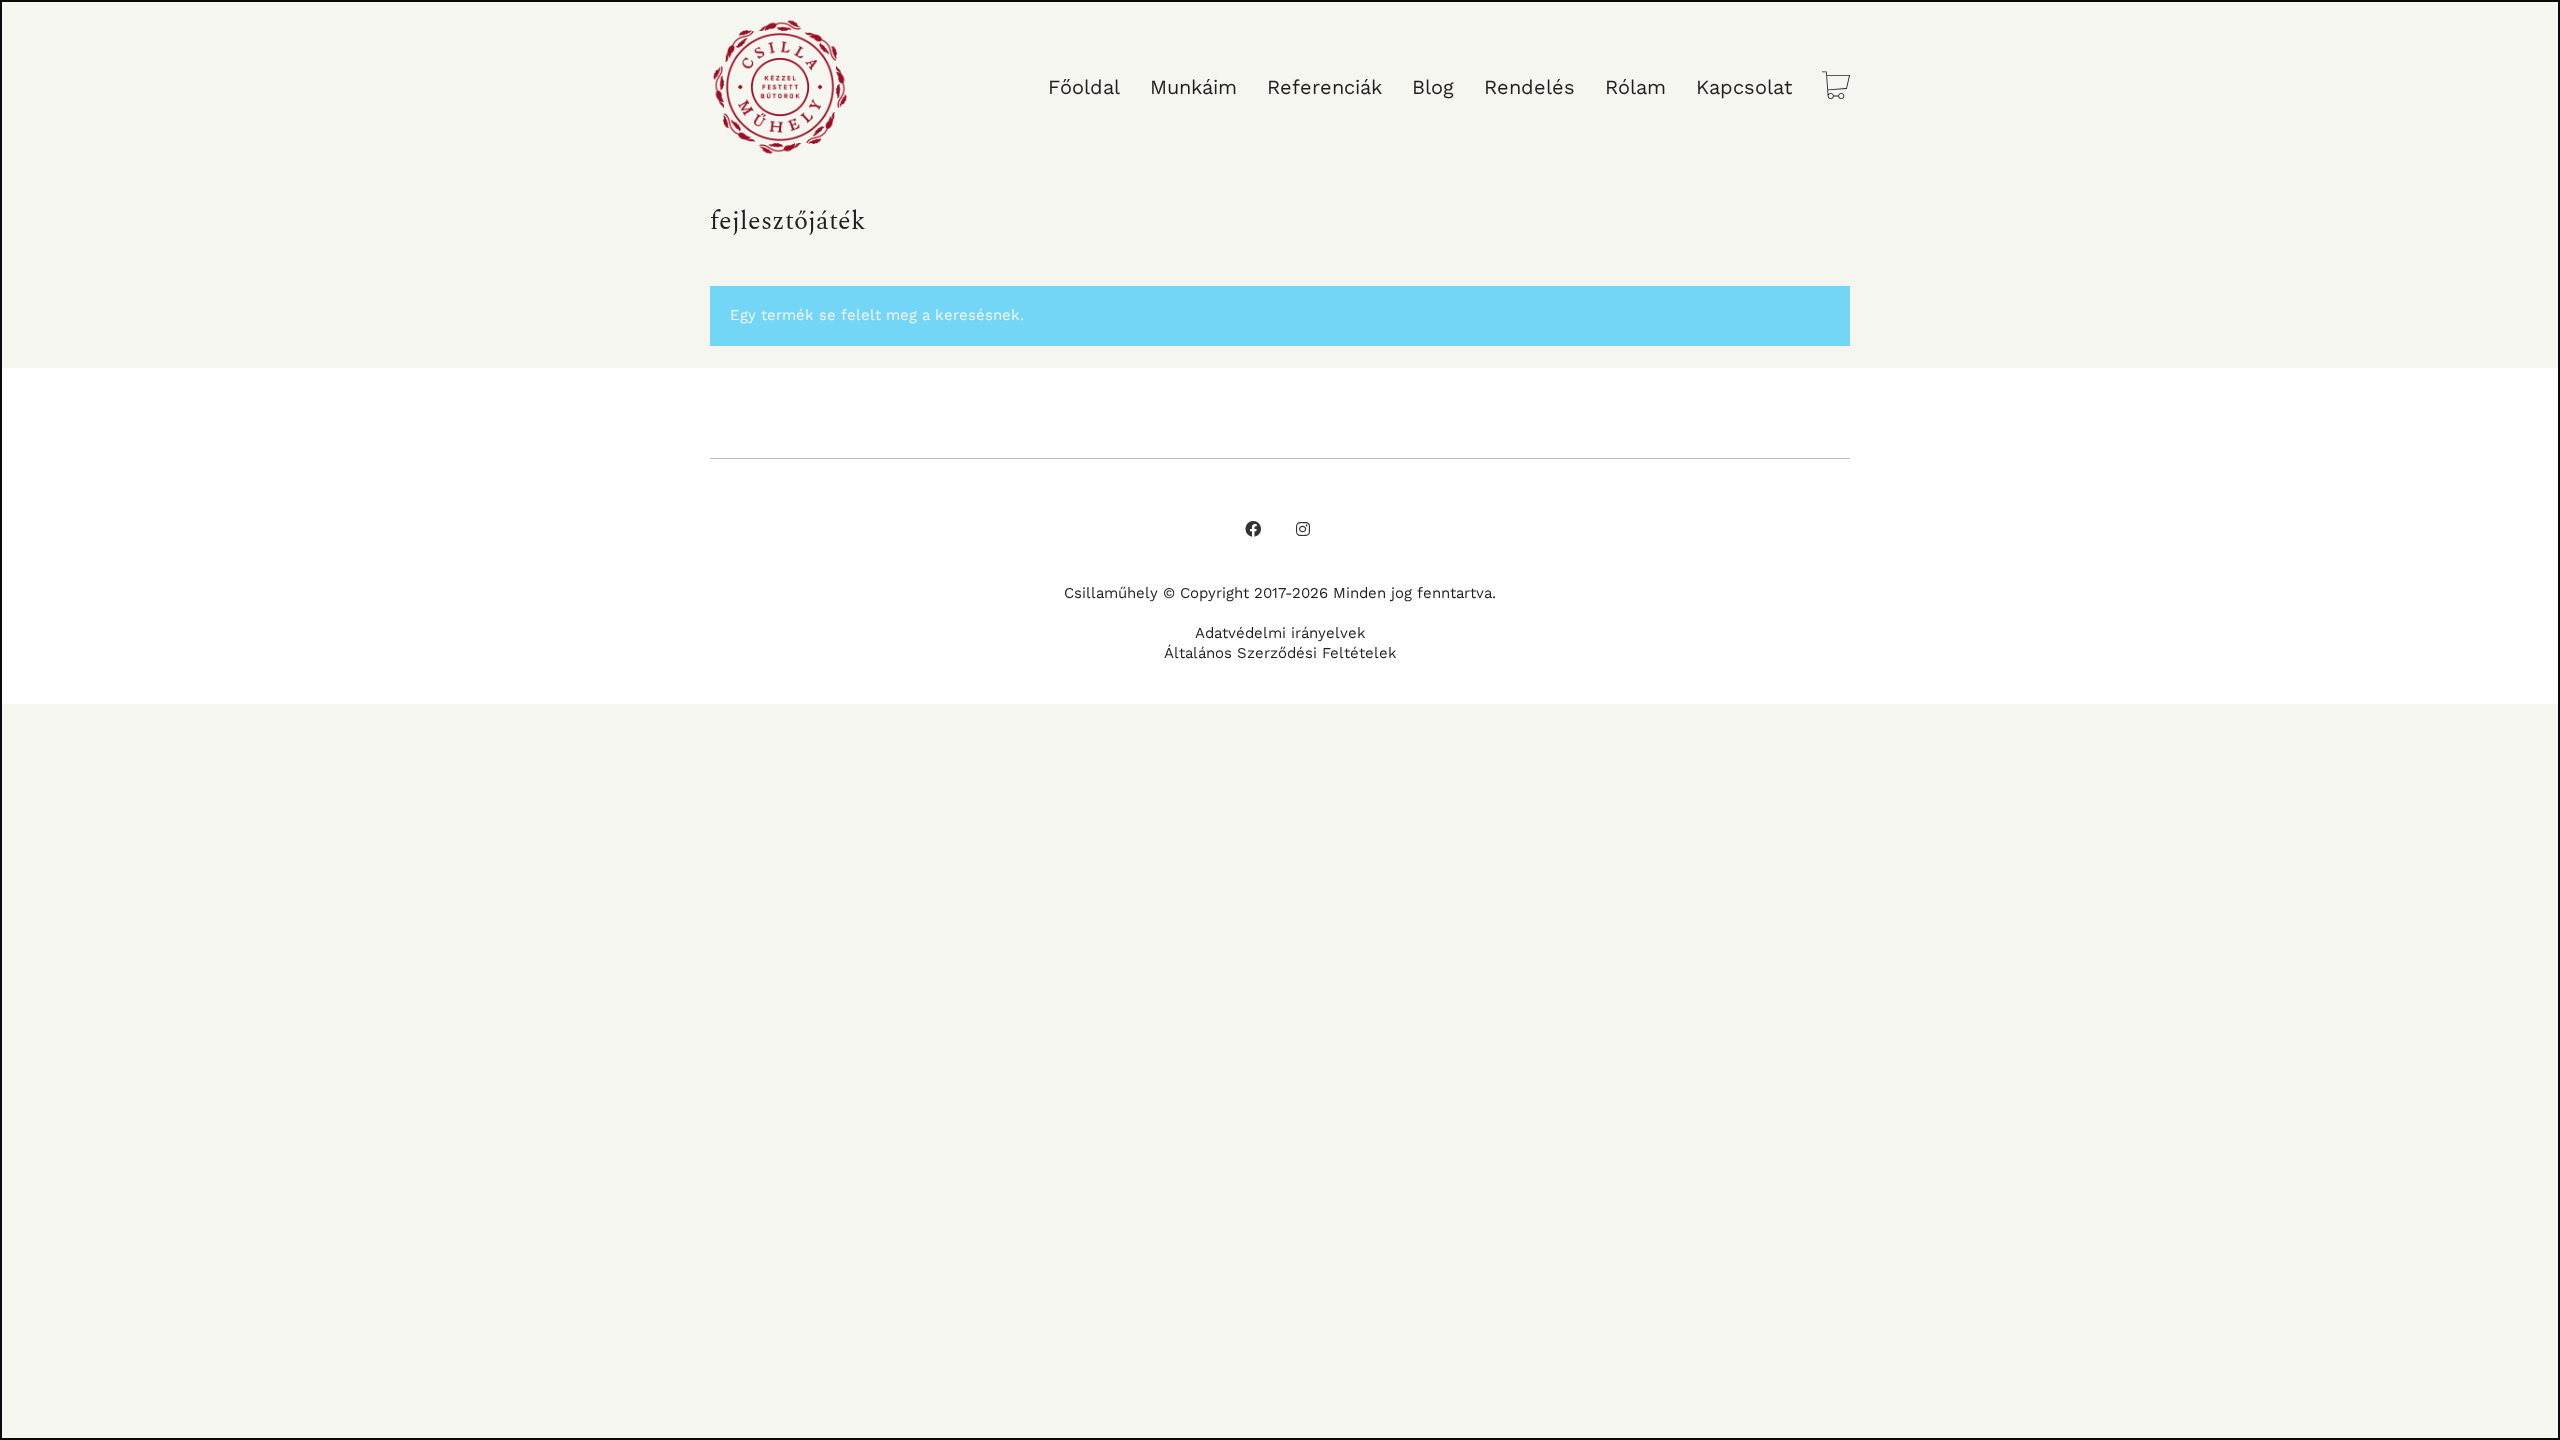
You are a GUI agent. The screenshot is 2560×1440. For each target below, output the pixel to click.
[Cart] (1836, 87)
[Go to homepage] (780, 87)
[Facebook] (1253, 529)
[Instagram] (1303, 529)
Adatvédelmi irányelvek (1280, 633)
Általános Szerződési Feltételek (1280, 653)
